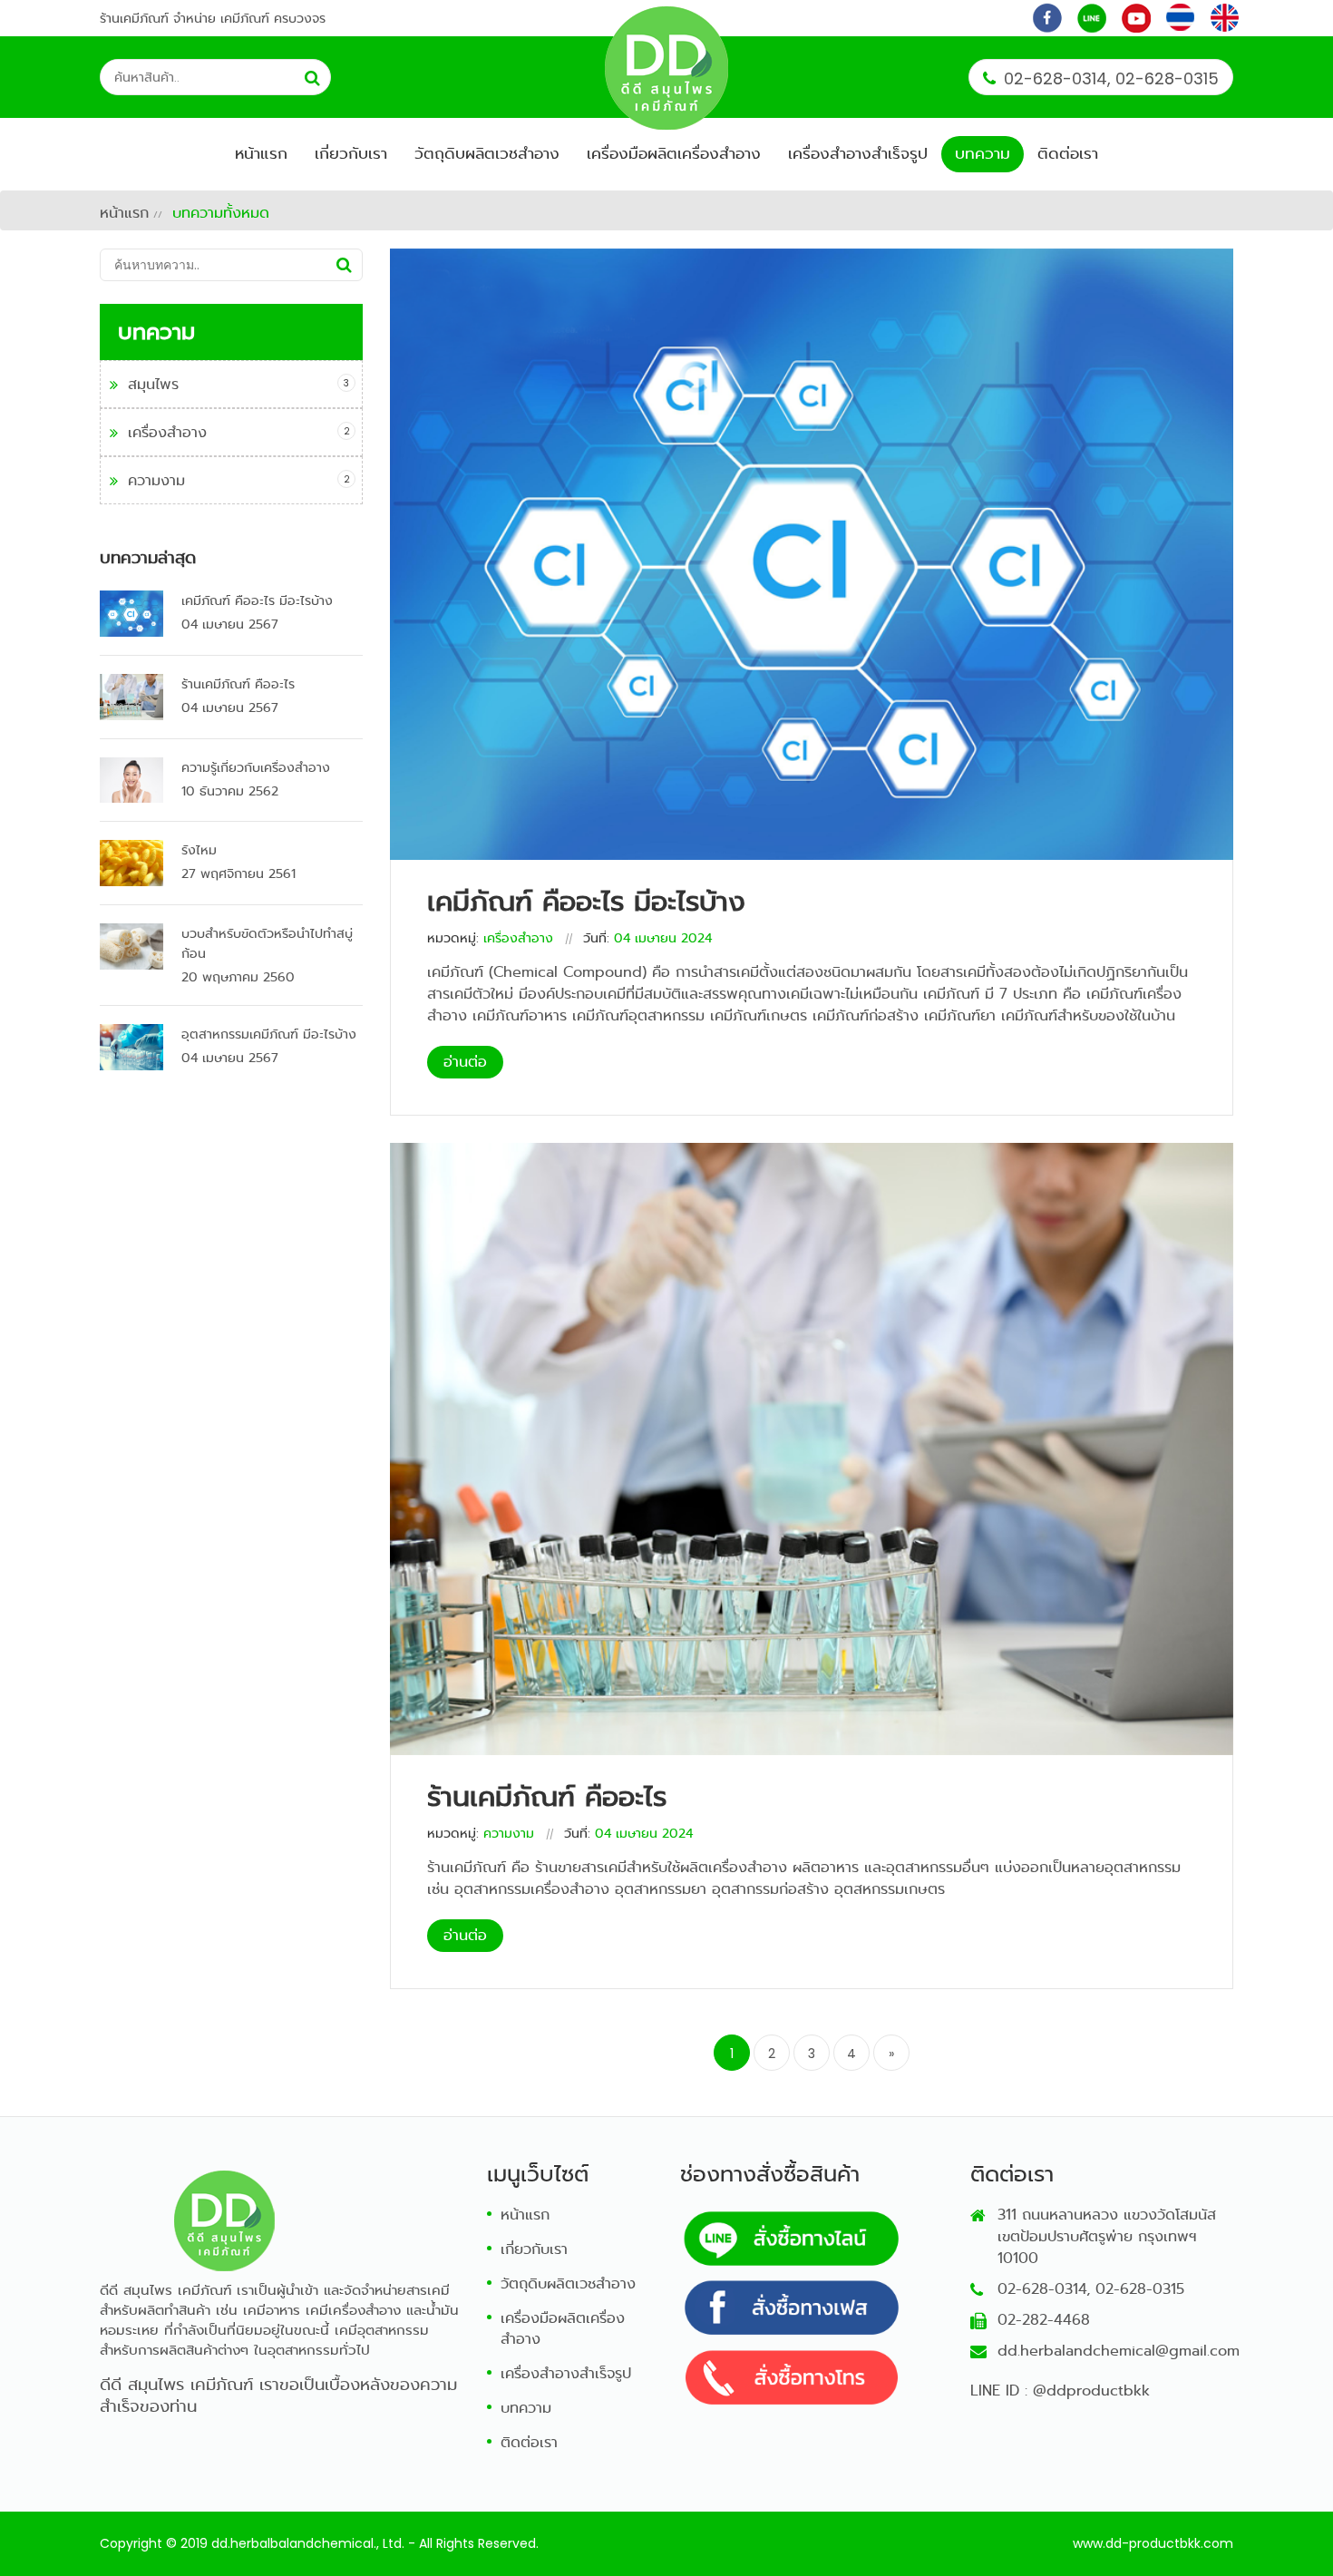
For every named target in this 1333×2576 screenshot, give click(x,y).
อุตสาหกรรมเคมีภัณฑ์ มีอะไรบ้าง (269, 1034)
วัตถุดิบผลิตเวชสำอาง (487, 154)
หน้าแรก (261, 154)
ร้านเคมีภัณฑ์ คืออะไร (238, 684)
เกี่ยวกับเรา (351, 154)
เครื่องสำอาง (167, 432)
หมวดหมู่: (453, 938)
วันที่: (596, 938)
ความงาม (156, 480)
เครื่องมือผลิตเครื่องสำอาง (674, 154)
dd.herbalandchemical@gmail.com (1119, 2351)
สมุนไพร (153, 384)
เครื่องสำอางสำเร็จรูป (858, 154)
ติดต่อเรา (1068, 154)
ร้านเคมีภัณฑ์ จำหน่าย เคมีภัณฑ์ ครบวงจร (213, 18)
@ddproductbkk (1091, 2391)
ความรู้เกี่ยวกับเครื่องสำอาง (256, 767)
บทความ (983, 154)
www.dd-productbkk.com (1153, 2543)
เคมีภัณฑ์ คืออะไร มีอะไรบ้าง (257, 600)
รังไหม (199, 850)
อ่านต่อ (465, 1062)
